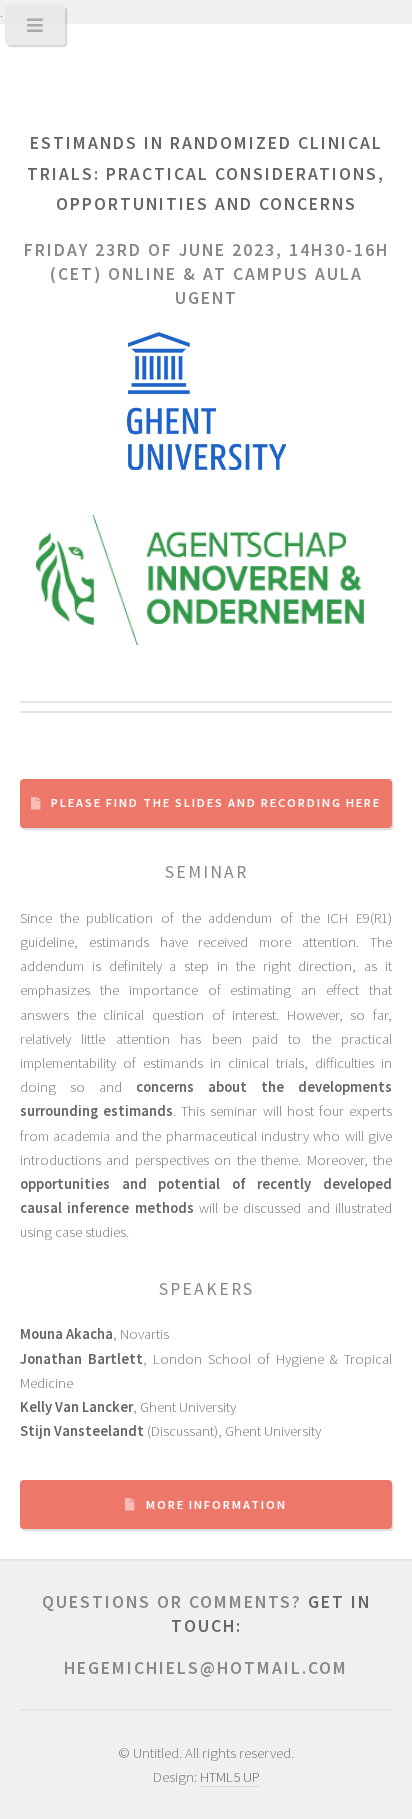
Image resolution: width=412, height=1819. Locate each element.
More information (216, 1504)
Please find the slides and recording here (216, 802)
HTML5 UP (230, 1777)
